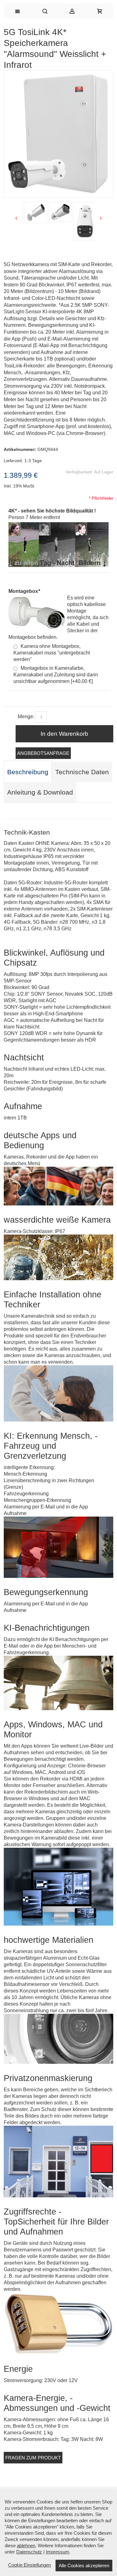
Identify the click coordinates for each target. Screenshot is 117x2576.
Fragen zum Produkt (33, 2458)
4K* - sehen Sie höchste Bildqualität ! (52, 511)
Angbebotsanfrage (43, 753)
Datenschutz (29, 2552)
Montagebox (24, 591)
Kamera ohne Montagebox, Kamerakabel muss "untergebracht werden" (52, 653)
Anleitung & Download (40, 792)
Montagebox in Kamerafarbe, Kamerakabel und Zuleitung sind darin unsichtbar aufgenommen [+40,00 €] (56, 675)
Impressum (58, 2552)
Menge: (26, 717)
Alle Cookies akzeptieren (84, 2566)
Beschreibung (28, 772)
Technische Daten (82, 772)
